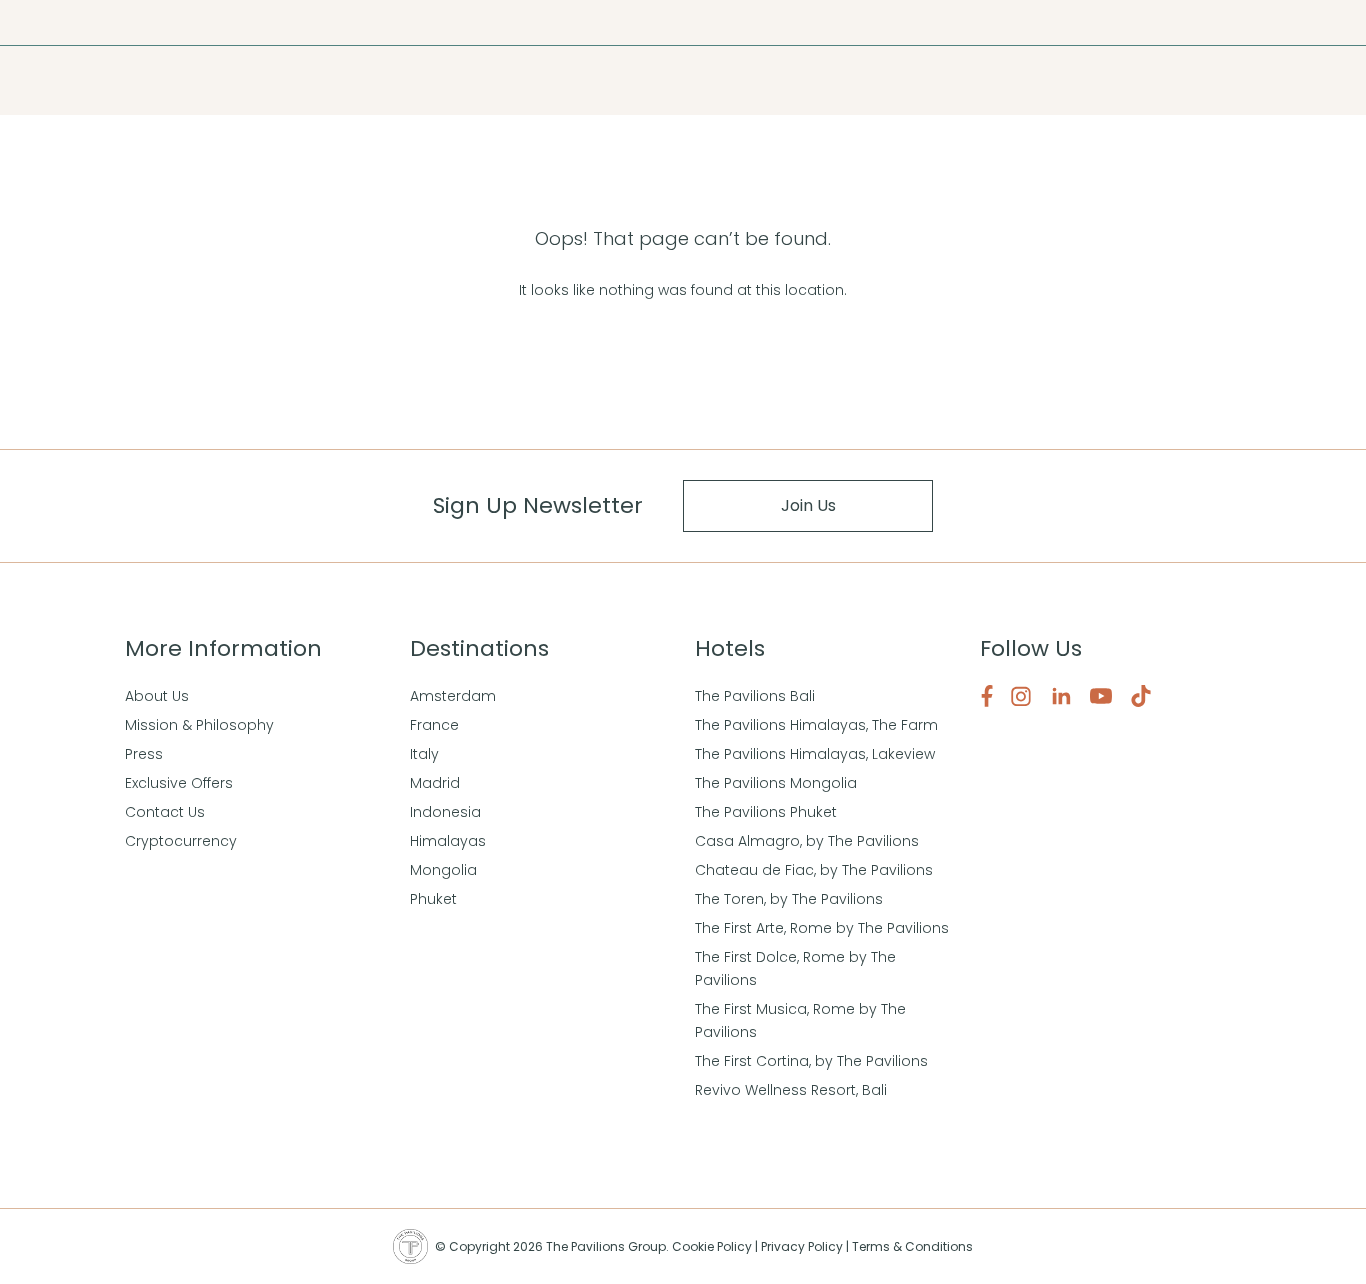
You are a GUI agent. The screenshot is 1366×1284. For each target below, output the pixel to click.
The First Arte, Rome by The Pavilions (822, 928)
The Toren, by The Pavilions (789, 899)
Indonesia (445, 812)
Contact (277, 22)
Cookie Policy (712, 1246)
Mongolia (443, 870)
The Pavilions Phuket (766, 812)
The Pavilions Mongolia (776, 783)
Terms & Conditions (912, 1246)
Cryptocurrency (181, 841)
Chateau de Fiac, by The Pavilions (814, 870)
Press (59, 22)
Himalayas (448, 841)
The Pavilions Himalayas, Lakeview (815, 754)
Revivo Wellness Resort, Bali (791, 1090)
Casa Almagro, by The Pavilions (807, 841)
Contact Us (165, 812)
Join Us (808, 505)
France (434, 725)
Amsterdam (453, 696)
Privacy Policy (802, 1246)
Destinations (112, 80)
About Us (157, 696)
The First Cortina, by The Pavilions (811, 1061)
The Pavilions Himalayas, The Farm (816, 725)
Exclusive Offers (179, 783)
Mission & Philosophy (199, 725)
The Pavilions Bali (755, 696)
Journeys (116, 22)
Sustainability (198, 22)
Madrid (435, 783)
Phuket (433, 899)
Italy (424, 754)
